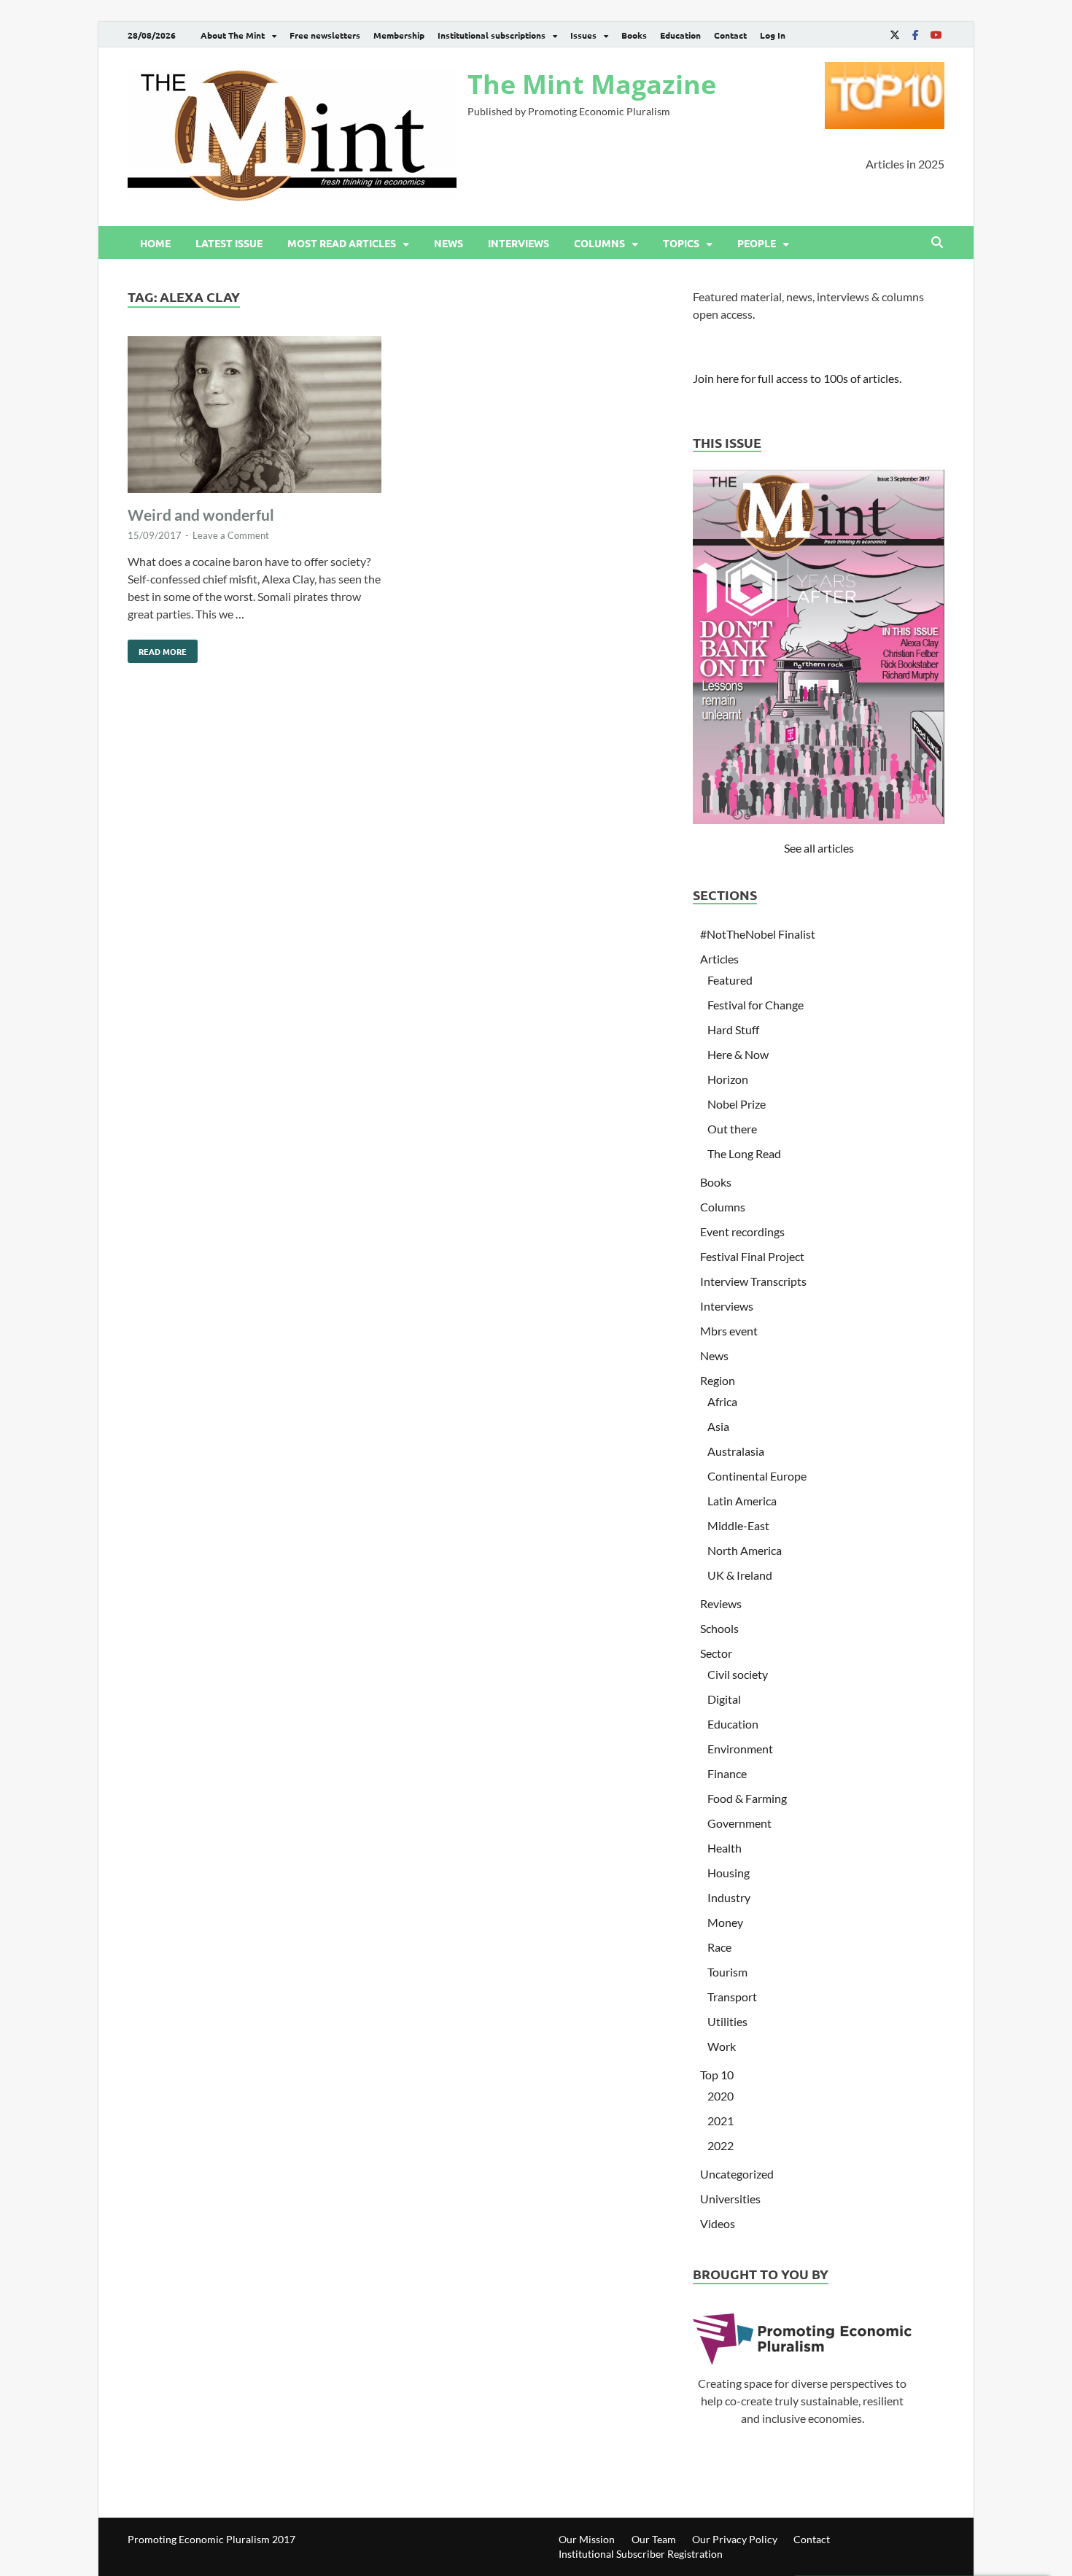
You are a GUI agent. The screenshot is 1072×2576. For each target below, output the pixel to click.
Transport (732, 1997)
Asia (718, 1426)
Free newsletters (325, 35)
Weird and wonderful (201, 515)
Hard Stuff (733, 1029)
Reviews (721, 1603)
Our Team (654, 2539)
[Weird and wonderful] (255, 417)
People (757, 243)
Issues (583, 35)
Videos (718, 2223)
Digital (724, 1699)
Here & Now (738, 1054)
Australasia (736, 1451)
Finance (727, 1773)
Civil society (738, 1674)
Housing (729, 1873)
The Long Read (744, 1153)
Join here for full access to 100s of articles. (797, 378)
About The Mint (233, 35)
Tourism (727, 1972)
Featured (730, 980)
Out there (732, 1129)
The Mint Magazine (592, 84)
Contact (730, 35)
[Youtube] (936, 35)
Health (725, 1848)
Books (634, 35)
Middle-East (738, 1525)
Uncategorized (737, 2174)
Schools (719, 1628)
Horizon (728, 1079)
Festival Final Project (752, 1256)
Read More (157, 648)
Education (680, 35)
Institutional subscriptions (492, 35)
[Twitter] (895, 35)
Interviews (518, 243)
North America (745, 1550)
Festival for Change (756, 1005)
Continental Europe (757, 1476)
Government (739, 1823)
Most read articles (342, 243)
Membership (399, 35)
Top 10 (717, 2075)
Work (722, 2046)
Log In (773, 35)
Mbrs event (729, 1331)
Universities (730, 2199)
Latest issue (229, 243)
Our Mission (587, 2539)
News (448, 243)
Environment (740, 1749)
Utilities (727, 2021)
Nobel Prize (737, 1104)
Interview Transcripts (753, 1281)
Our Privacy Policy (735, 2539)
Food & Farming (747, 1798)
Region (718, 1380)
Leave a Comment (231, 535)
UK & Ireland (740, 1575)
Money (725, 1922)
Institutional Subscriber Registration (641, 2554)
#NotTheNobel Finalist (758, 934)
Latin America (742, 1501)
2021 (721, 2121)
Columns (599, 243)
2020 (721, 2096)
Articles (719, 959)
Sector (716, 1653)
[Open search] (937, 243)
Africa (722, 1401)
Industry (729, 1897)
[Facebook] (915, 35)
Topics (681, 243)
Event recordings (742, 1231)
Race (719, 1947)
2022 (721, 2145)
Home (155, 243)
